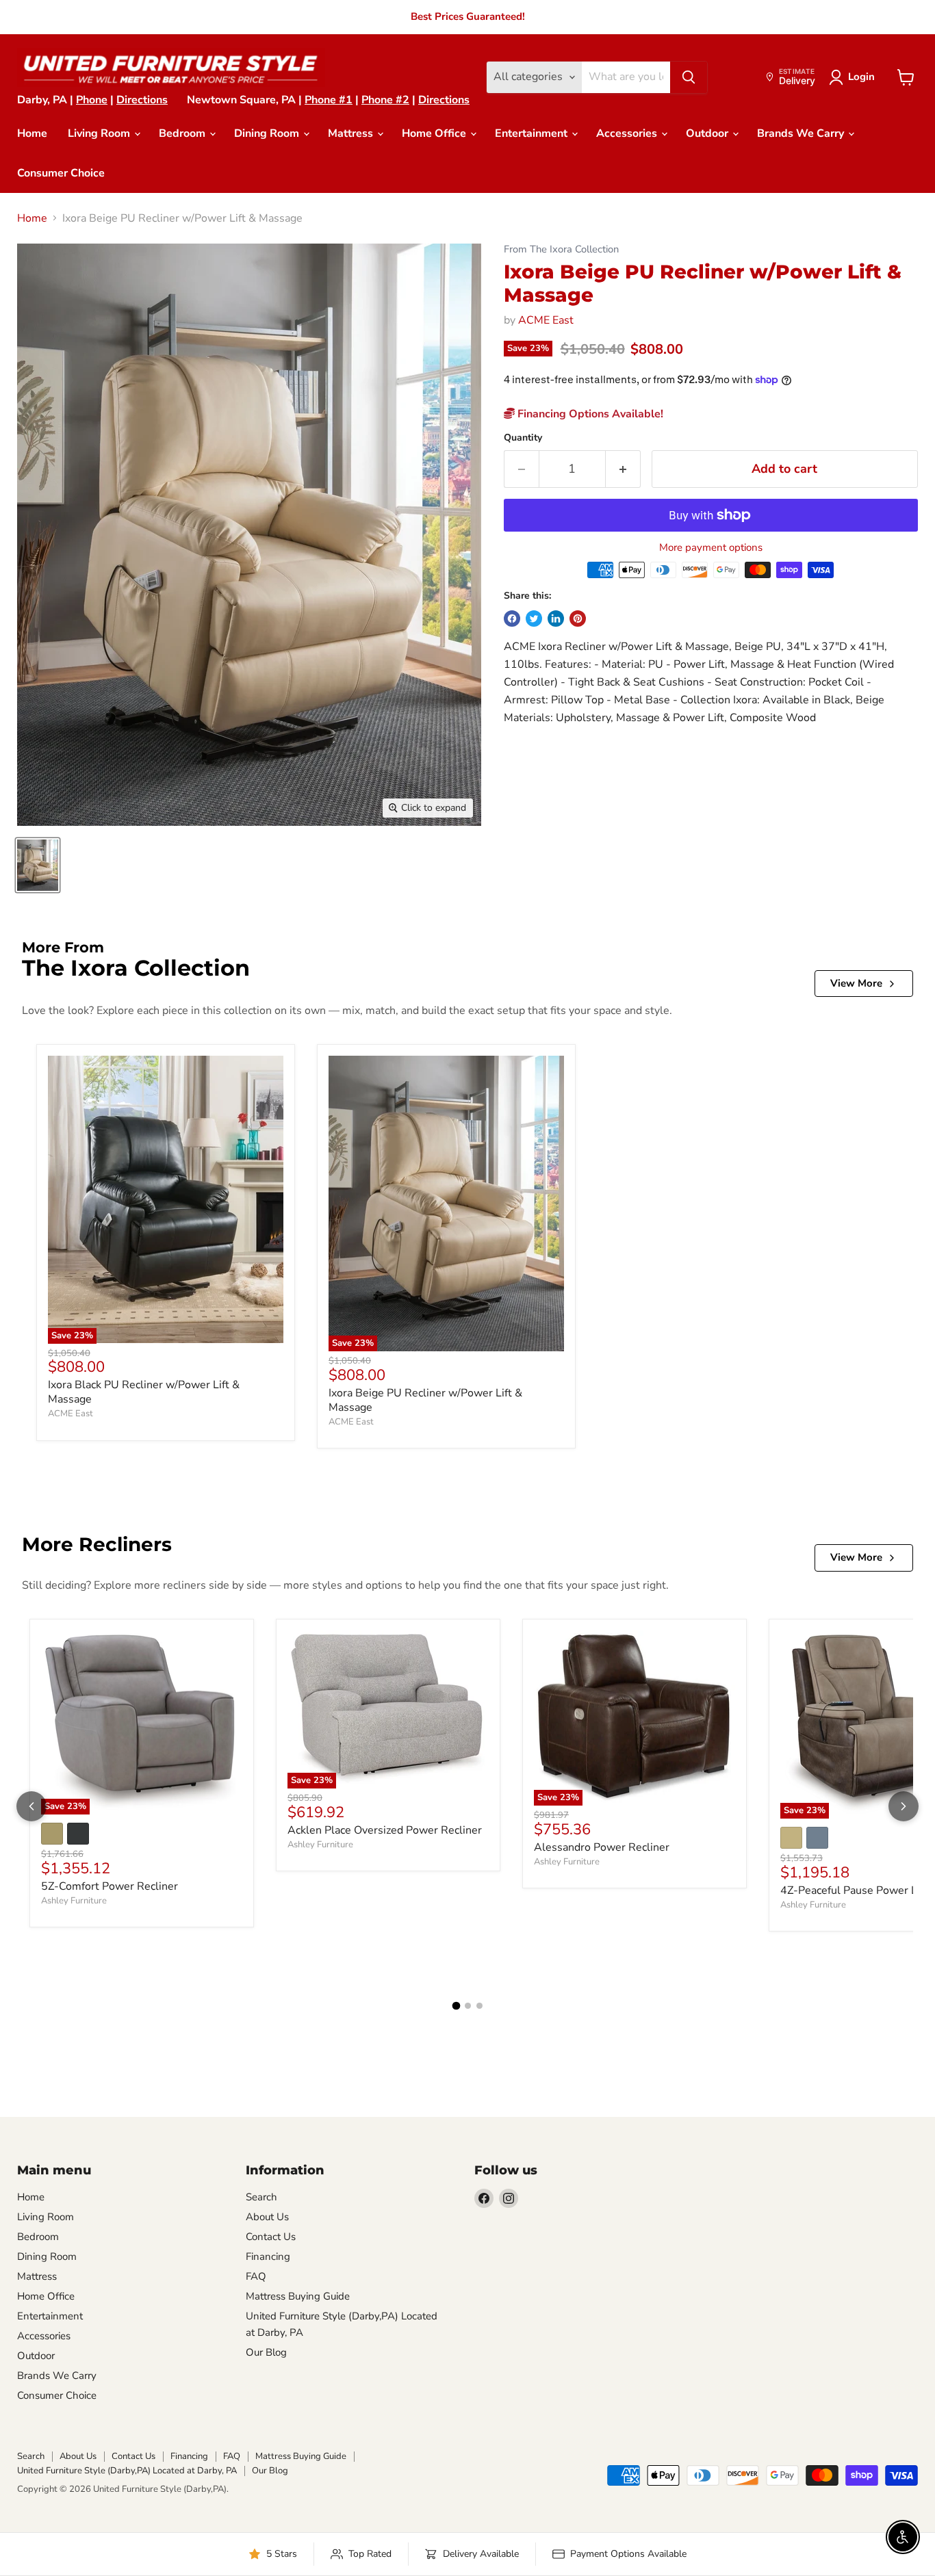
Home (32, 133)
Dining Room (268, 133)
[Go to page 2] (468, 2006)
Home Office (435, 133)
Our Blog (266, 2352)
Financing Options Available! (589, 414)
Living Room (100, 133)
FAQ (256, 2276)
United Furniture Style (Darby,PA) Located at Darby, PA (127, 2471)
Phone (92, 100)
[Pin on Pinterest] (578, 619)
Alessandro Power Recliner (602, 1847)
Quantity (523, 438)
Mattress (352, 133)
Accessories (628, 133)
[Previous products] (31, 1806)
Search (261, 2197)
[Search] (689, 77)
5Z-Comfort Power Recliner (110, 1886)
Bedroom (183, 133)
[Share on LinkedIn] (556, 619)
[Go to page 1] (456, 2006)
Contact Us (271, 2237)
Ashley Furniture (74, 1901)
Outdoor (708, 133)
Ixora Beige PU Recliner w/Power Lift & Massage (425, 1400)
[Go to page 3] (479, 2006)
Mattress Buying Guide (298, 2296)
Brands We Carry (802, 133)
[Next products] (904, 1806)
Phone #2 (385, 100)
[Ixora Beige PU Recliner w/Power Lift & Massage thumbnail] (38, 865)
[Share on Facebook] (512, 619)
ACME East (546, 320)
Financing (268, 2256)
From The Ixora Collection (561, 249)
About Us (267, 2217)
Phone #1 (329, 100)
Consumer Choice (61, 173)
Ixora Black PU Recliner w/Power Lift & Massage (144, 1392)
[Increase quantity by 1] (623, 469)
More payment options (711, 548)
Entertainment (533, 133)
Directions (142, 100)
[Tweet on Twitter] (534, 619)
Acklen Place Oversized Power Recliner (385, 1830)
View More (856, 983)
